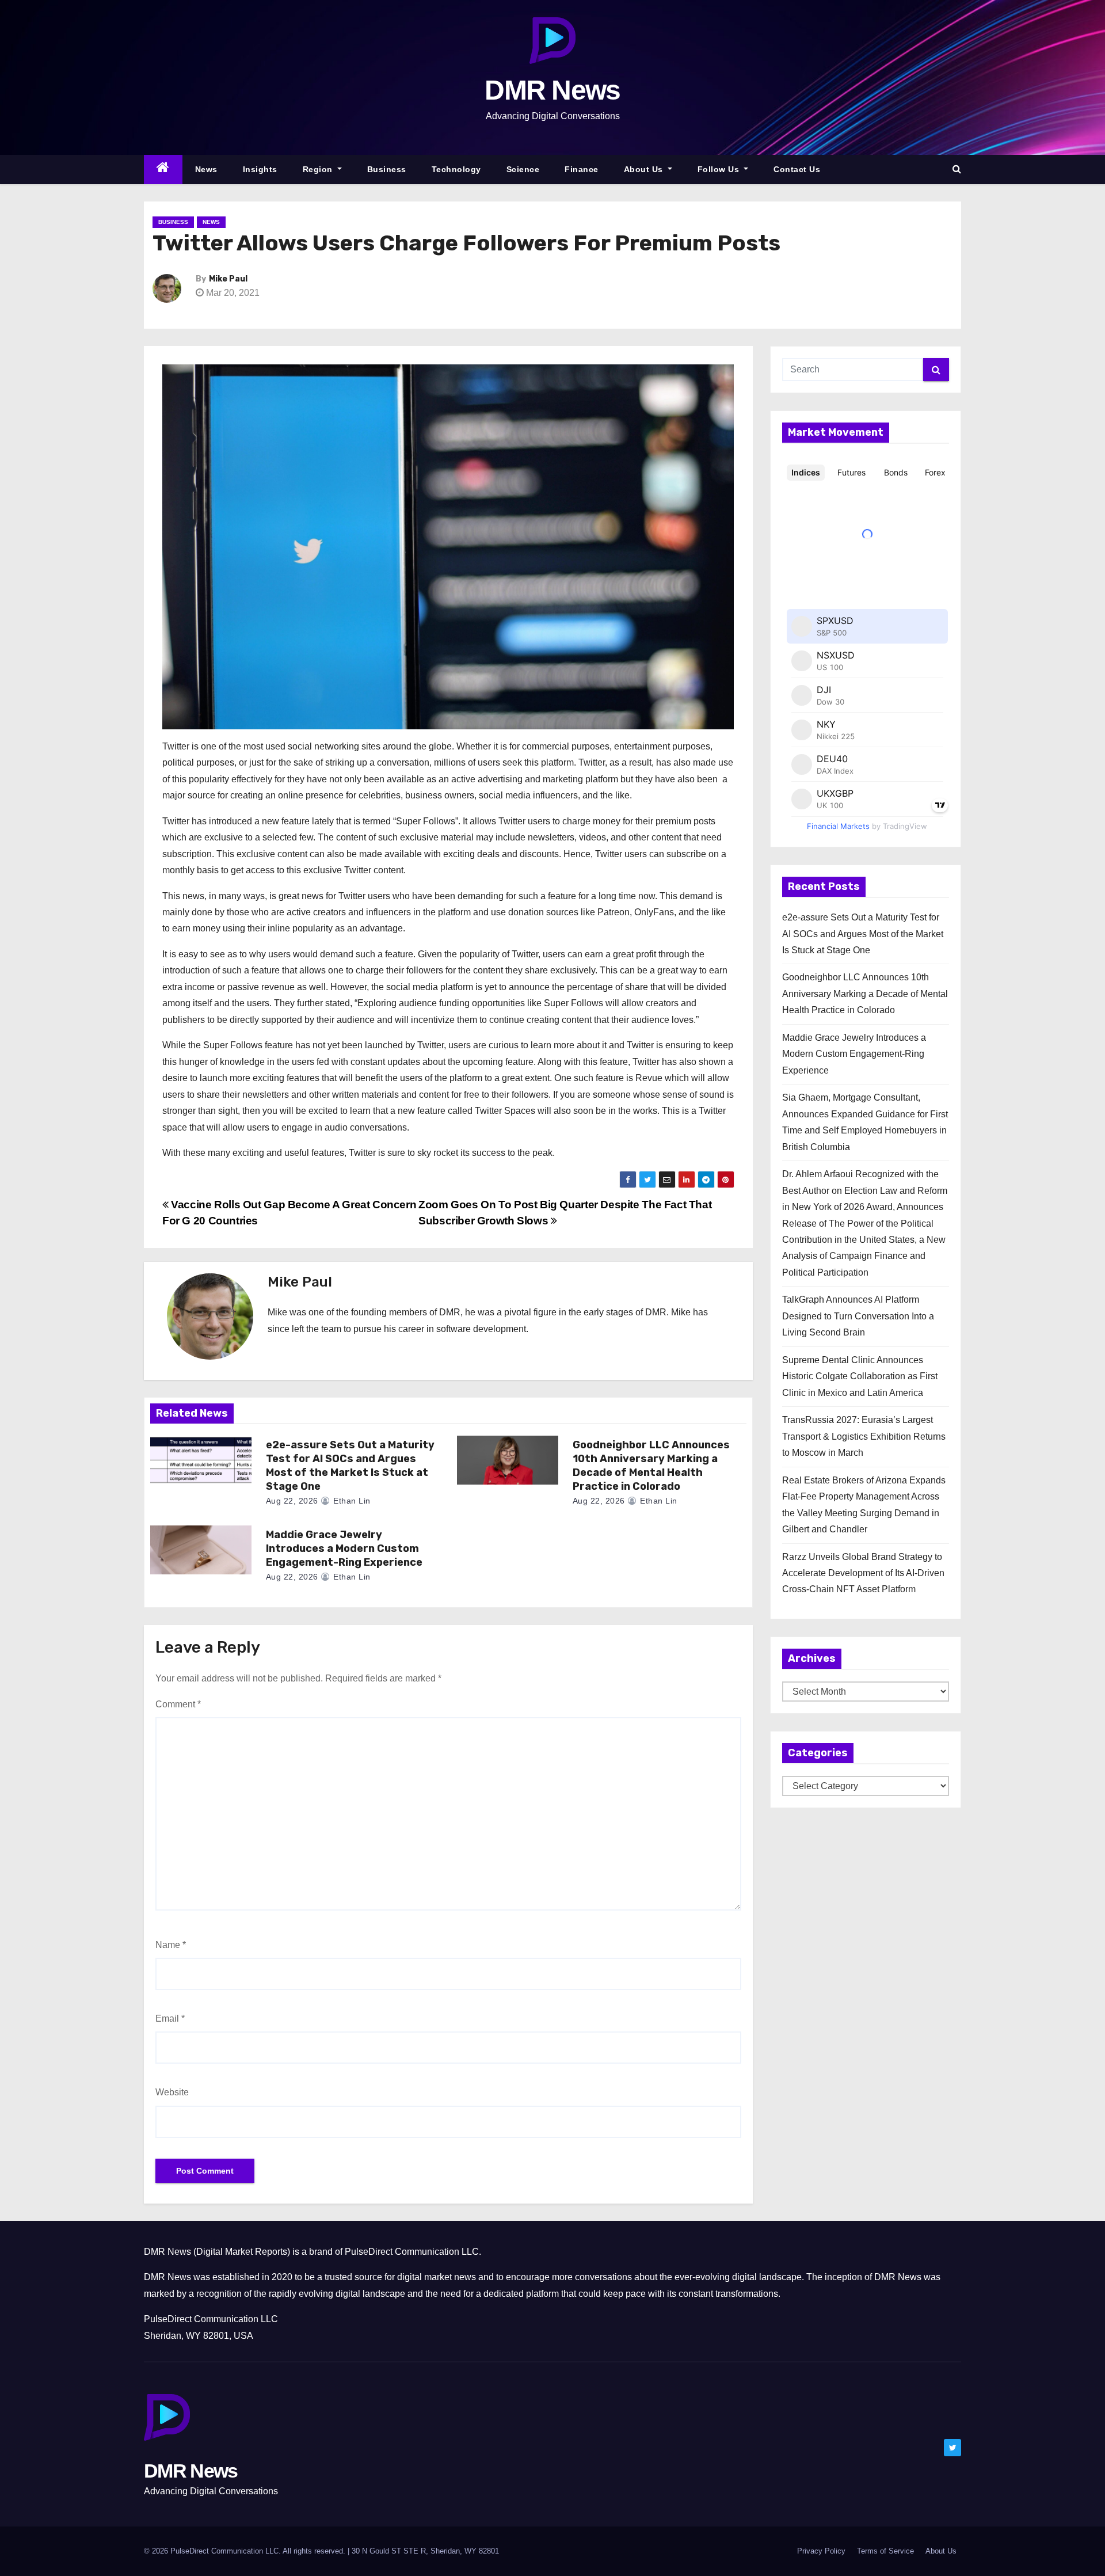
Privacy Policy (821, 2551)
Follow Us (720, 169)
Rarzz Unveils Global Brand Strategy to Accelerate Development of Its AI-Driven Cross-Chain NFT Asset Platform (863, 1573)
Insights (260, 169)
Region (319, 169)
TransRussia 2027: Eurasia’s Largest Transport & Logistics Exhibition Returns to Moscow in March (864, 1436)
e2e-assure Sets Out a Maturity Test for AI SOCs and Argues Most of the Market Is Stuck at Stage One (350, 1466)
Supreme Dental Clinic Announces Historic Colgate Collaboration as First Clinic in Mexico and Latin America (860, 1376)
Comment (178, 1704)
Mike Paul (228, 279)
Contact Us (797, 169)
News (206, 169)
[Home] (163, 170)
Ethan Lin (351, 1501)
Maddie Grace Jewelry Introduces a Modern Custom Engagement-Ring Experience (344, 1548)
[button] (957, 169)
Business (387, 169)
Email (170, 2018)
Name (171, 1945)
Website (172, 2092)
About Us (645, 169)
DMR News (552, 90)
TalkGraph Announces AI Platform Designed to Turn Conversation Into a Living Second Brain (858, 1316)
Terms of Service (885, 2551)
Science (523, 169)
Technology (456, 169)
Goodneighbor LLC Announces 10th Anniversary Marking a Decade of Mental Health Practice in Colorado (651, 1466)
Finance (582, 169)
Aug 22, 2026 (292, 1501)
